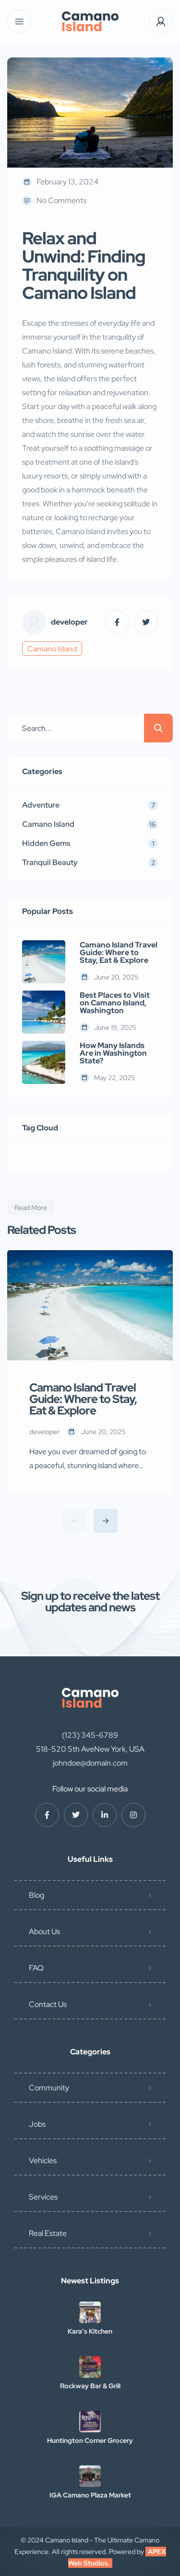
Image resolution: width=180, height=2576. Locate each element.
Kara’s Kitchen (90, 2331)
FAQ (36, 1968)
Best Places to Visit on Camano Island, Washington (115, 1003)
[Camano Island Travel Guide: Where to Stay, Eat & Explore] (44, 962)
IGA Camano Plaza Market (90, 2495)
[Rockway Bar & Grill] (90, 2367)
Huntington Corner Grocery (90, 2440)
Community (49, 2088)
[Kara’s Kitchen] (90, 2312)
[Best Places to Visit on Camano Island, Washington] (44, 1012)
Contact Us (48, 2004)
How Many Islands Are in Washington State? (113, 1053)
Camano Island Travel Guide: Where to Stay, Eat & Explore (119, 953)
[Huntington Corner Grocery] (90, 2422)
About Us (44, 1932)
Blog (36, 1895)
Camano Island (52, 649)
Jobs (37, 2124)
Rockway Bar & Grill (90, 2386)
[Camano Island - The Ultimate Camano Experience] (90, 22)
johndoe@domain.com (90, 1763)
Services (43, 2197)
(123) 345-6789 (90, 1735)
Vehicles (43, 2160)
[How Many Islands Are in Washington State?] (44, 1062)
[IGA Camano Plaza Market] (90, 2476)
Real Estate (48, 2233)
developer (69, 622)
